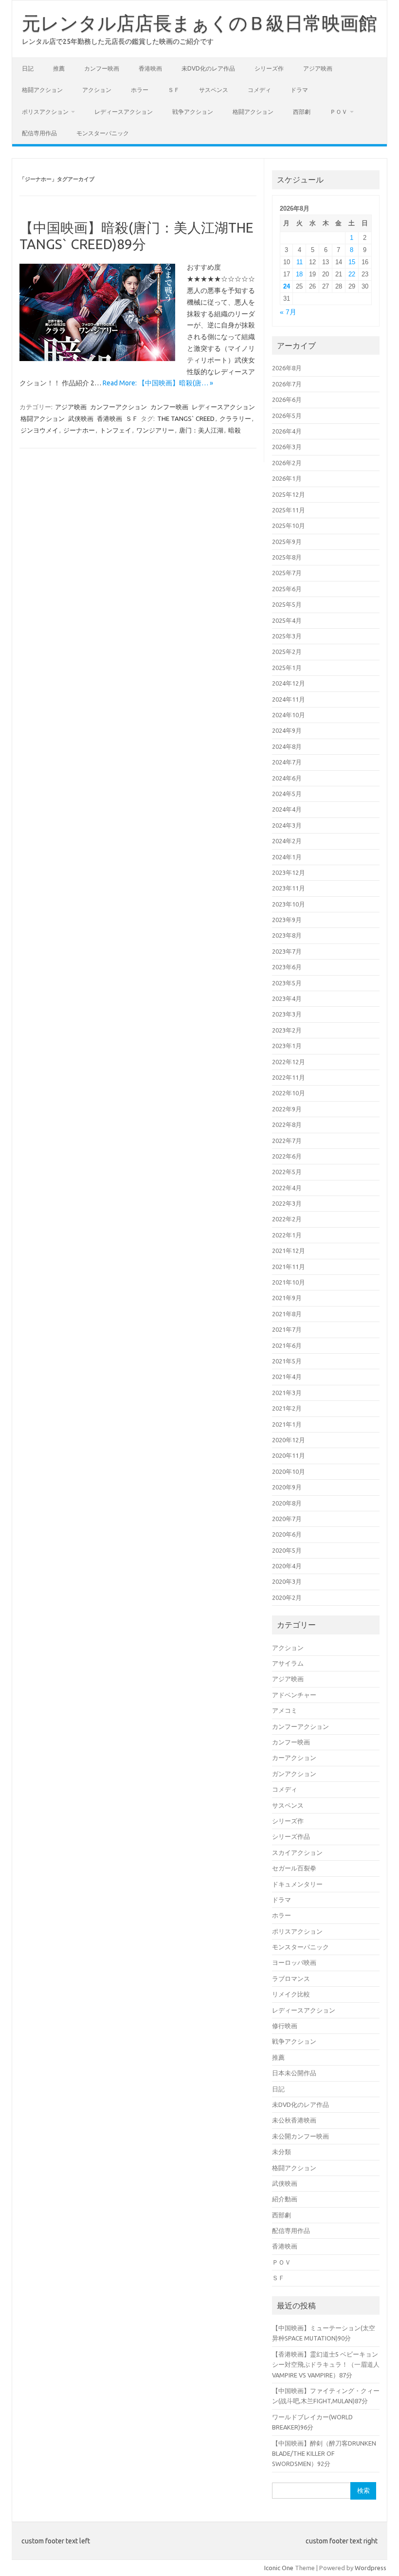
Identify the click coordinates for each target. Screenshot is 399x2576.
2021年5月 (287, 1361)
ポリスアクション (45, 112)
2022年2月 (287, 1219)
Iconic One (279, 2568)
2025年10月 (289, 526)
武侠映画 (81, 418)
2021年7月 (287, 1329)
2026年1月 (287, 478)
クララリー (235, 418)
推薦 (59, 68)
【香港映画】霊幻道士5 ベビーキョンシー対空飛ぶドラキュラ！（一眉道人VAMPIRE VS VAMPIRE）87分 (326, 2365)
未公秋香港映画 (294, 2120)
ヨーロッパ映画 (294, 1962)
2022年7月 (287, 1141)
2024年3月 (287, 825)
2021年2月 (287, 1408)
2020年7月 (287, 1519)
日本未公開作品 (294, 2073)
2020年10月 (289, 1471)
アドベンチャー (294, 1695)
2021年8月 (287, 1314)
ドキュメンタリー (297, 1884)
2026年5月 (287, 416)
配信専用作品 (39, 133)
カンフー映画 (102, 68)
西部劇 (302, 112)
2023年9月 (287, 920)
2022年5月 (287, 1172)
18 (299, 274)
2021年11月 (289, 1267)
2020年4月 (287, 1566)
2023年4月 (287, 998)
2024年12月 (289, 683)
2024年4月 (287, 809)
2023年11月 (289, 888)
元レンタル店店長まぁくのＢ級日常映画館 (199, 23)
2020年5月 (287, 1550)
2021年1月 (287, 1424)
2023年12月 (289, 872)
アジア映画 (318, 68)
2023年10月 (289, 904)
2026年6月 (287, 399)
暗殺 (235, 430)
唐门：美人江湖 (201, 430)
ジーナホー (79, 430)
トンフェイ (116, 430)
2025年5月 (287, 604)
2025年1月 (287, 668)
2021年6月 (287, 1345)
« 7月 (288, 312)
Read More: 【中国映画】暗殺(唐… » (158, 383)
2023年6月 (287, 967)
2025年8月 (287, 557)
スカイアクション (297, 1852)
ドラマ (299, 90)
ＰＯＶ (339, 112)
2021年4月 (287, 1377)
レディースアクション (124, 112)
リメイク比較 (291, 1994)
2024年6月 (287, 778)
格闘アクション (42, 90)
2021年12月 (289, 1251)
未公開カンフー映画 (300, 2136)
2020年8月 (287, 1503)
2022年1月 (287, 1235)
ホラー (140, 90)
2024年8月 (287, 746)
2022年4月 (287, 1188)
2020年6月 (287, 1534)
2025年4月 (287, 620)
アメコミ (285, 1710)
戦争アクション (193, 112)
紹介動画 (285, 2199)
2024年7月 (287, 762)
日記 (28, 68)
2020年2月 (287, 1597)
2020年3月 (287, 1581)
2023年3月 (287, 1014)
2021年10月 (289, 1282)
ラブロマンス (291, 1978)
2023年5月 (287, 983)
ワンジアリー (155, 430)
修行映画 (285, 2026)
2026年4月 (287, 431)
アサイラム (288, 1663)
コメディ (259, 90)
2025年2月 (287, 652)
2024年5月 (287, 794)
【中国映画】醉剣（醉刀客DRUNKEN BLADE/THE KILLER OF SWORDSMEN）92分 (324, 2454)
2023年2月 (287, 1030)
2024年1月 (287, 857)
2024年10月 (289, 715)
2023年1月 (287, 1046)
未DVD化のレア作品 (208, 68)
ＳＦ (174, 90)
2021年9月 (287, 1298)
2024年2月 (287, 841)
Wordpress (371, 2568)
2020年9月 (287, 1487)
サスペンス (214, 90)
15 (352, 262)
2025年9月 (287, 542)
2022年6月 (287, 1156)
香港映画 (150, 68)
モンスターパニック (103, 133)
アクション (97, 90)
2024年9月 (287, 730)
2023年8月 (287, 935)
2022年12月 (289, 1062)
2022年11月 (289, 1077)
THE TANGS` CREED (186, 418)
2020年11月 (289, 1455)
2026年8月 (287, 368)
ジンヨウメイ (39, 430)
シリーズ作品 (291, 1836)
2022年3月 (287, 1203)
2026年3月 (287, 447)
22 (352, 274)
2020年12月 (289, 1440)
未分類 (281, 2152)
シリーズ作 (269, 68)
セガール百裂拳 (294, 1868)
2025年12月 (289, 494)
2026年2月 (287, 463)
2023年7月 (287, 951)
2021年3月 (287, 1393)
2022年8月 (287, 1125)
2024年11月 (289, 699)
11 (299, 262)
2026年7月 (287, 384)
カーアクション (294, 1758)
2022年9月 (287, 1109)
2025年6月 (287, 589)
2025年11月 (289, 510)
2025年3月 (287, 636)
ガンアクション (294, 1774)
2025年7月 (287, 573)
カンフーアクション (118, 407)
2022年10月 (289, 1093)
